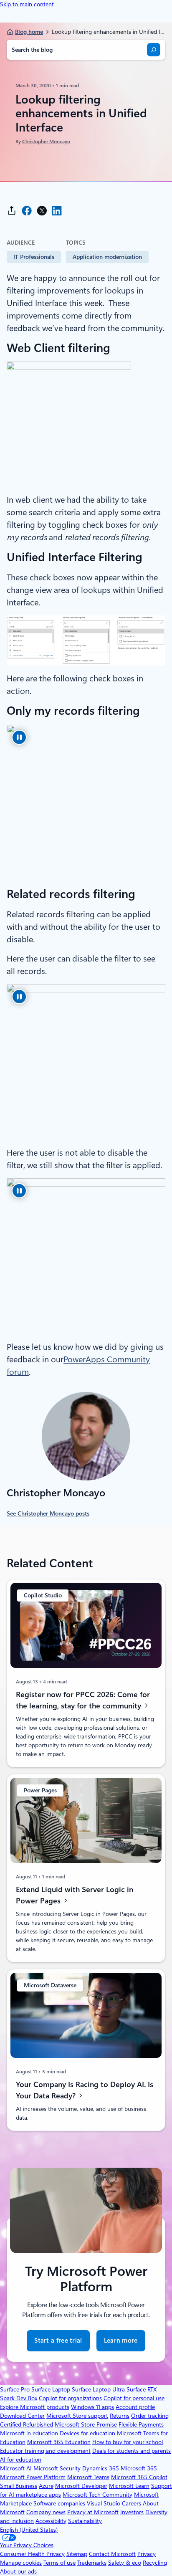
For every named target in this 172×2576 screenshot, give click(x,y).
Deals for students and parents (132, 2451)
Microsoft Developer (81, 2486)
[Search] (154, 50)
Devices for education (87, 2433)
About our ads (18, 2571)
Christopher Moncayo (46, 142)
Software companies (59, 2503)
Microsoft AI (16, 2468)
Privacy (147, 2554)
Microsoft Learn (129, 2486)
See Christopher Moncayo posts (48, 1513)
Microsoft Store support (77, 2416)
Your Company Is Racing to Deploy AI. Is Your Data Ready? (85, 2090)
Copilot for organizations (70, 2398)
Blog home (29, 32)
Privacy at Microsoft (93, 2512)
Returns (120, 2416)
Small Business (19, 2486)
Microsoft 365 (139, 2468)
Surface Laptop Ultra (98, 2389)
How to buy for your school (128, 2442)
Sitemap (77, 2554)
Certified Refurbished (27, 2424)
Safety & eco (125, 2563)
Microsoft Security (57, 2468)
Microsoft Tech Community (97, 2495)
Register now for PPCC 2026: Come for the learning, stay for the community (83, 1700)
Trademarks (92, 2563)
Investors (132, 2512)
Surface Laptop (51, 2389)
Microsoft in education (29, 2433)
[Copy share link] (12, 211)
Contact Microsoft (112, 2554)
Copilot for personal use (134, 2398)
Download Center (22, 2416)
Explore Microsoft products (35, 2407)
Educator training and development (45, 2451)
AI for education (21, 2460)
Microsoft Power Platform (33, 2477)
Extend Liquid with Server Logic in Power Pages (75, 1895)
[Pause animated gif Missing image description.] (19, 737)
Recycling (155, 2563)
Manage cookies (21, 2563)
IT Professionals (34, 257)
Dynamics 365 (101, 2468)
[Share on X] (42, 211)
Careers (132, 2503)
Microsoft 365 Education (59, 2442)
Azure (46, 2486)
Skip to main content (27, 4)
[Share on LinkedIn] (57, 211)
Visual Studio (104, 2503)
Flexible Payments (141, 2424)
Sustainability (85, 2521)
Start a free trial (58, 2341)
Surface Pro (15, 2389)
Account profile (135, 2407)
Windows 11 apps (92, 2407)
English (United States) (29, 2530)
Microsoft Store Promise (86, 2424)
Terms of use (59, 2563)
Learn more (121, 2344)
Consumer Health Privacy (32, 2554)
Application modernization (107, 257)
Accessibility (51, 2521)
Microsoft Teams (88, 2477)
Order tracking (150, 2416)
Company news (46, 2512)
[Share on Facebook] (27, 211)
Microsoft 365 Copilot (139, 2477)
